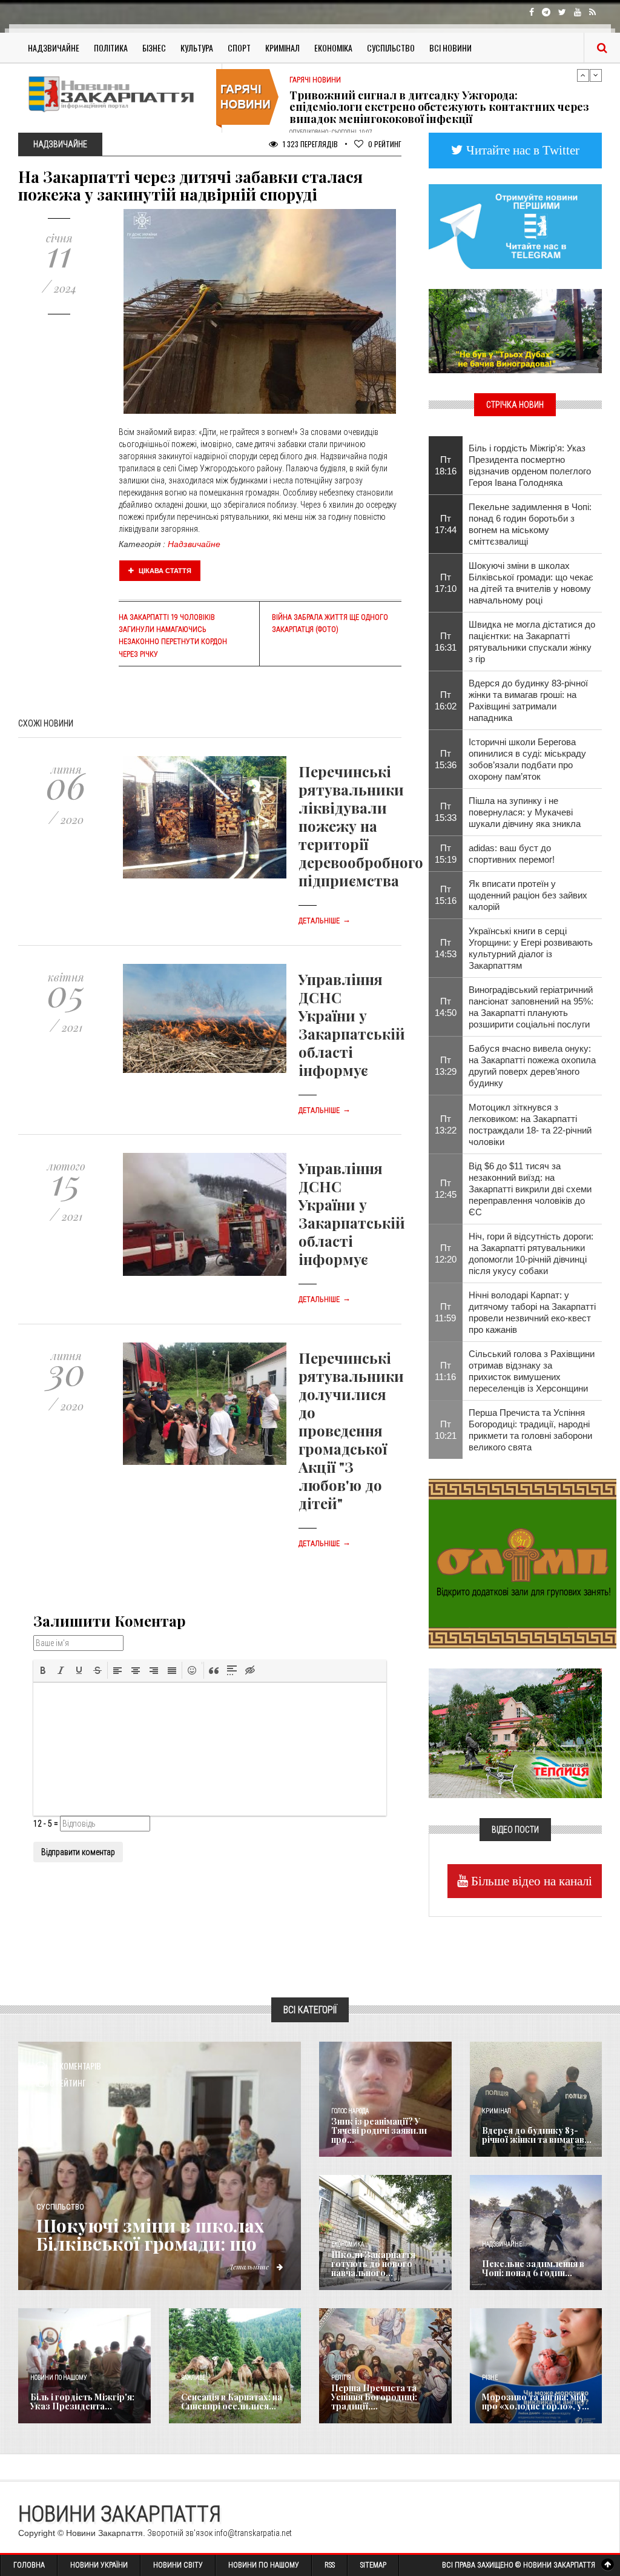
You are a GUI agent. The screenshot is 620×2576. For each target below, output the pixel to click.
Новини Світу (178, 2565)
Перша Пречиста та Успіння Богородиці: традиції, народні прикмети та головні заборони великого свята (530, 1430)
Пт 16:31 (446, 642)
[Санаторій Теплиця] (515, 1733)
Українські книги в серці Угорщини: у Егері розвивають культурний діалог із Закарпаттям (531, 948)
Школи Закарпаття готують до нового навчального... (373, 2264)
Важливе (193, 2378)
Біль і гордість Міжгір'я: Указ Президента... (82, 2402)
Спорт (239, 48)
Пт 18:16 (446, 465)
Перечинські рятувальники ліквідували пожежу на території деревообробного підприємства (361, 826)
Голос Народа (350, 2111)
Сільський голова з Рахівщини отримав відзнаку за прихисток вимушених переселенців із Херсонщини (532, 1371)
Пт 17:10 (446, 583)
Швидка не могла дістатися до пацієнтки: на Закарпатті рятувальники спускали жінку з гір (532, 642)
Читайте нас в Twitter (521, 150)
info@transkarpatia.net (253, 2533)
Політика (111, 48)
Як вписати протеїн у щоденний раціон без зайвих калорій (528, 895)
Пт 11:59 (445, 1312)
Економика (348, 2244)
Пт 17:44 (446, 524)
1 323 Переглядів (309, 144)
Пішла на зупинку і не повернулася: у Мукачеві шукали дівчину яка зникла (525, 812)
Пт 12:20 (446, 1253)
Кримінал (282, 48)
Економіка (333, 48)
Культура (197, 48)
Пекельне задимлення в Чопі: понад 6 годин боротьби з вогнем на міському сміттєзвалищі (530, 524)
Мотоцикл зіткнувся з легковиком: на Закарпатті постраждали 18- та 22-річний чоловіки (530, 1124)
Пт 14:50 (446, 1007)
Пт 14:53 (446, 948)
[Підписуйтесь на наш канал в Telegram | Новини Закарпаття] (515, 225)
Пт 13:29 (446, 1066)
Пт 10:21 (446, 1430)
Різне (490, 2378)
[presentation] (43, 1670)
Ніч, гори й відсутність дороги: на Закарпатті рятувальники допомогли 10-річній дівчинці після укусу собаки (531, 1253)
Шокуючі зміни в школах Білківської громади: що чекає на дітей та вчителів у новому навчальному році (531, 583)
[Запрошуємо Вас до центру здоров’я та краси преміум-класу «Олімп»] (523, 1562)
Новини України (99, 2565)
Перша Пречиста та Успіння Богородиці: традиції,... (374, 2397)
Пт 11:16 (445, 1371)
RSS (330, 2565)
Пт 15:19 (446, 854)
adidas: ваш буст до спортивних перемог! (512, 854)
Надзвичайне (54, 48)
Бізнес (154, 48)
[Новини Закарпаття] (115, 94)
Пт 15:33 (446, 812)
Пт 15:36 (446, 759)
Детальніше (325, 921)
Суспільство (391, 48)
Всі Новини (450, 48)
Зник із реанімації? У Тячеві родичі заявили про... (379, 2131)
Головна (29, 2565)
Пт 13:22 (446, 1124)
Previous (583, 75)
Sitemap (373, 2565)
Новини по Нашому (264, 2565)
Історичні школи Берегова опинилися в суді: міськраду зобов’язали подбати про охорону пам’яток (527, 759)
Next (596, 75)
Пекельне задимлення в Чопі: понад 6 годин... (533, 2268)
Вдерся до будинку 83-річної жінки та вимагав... (537, 2135)
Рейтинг (385, 144)
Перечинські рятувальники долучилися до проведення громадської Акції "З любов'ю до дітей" (351, 1430)
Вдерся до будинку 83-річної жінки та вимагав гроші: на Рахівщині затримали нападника (528, 700)
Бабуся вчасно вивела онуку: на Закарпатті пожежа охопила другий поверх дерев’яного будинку (532, 1066)
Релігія (341, 2378)
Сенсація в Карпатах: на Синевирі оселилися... (232, 2402)
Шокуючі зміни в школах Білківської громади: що (150, 2234)
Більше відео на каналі (530, 1881)
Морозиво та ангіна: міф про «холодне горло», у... (536, 2402)
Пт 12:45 (446, 1189)
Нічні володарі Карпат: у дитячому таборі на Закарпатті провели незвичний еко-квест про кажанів (532, 1312)
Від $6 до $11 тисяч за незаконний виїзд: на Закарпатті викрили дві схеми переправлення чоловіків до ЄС (530, 1189)
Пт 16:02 (446, 700)
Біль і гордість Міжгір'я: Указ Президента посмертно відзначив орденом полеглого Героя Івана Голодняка (530, 465)
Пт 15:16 (446, 895)
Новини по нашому (58, 2378)
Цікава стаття (164, 571)
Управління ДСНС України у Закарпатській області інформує (352, 1024)
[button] (43, 1670)
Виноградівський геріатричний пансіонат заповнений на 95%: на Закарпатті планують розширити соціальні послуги (531, 1007)
